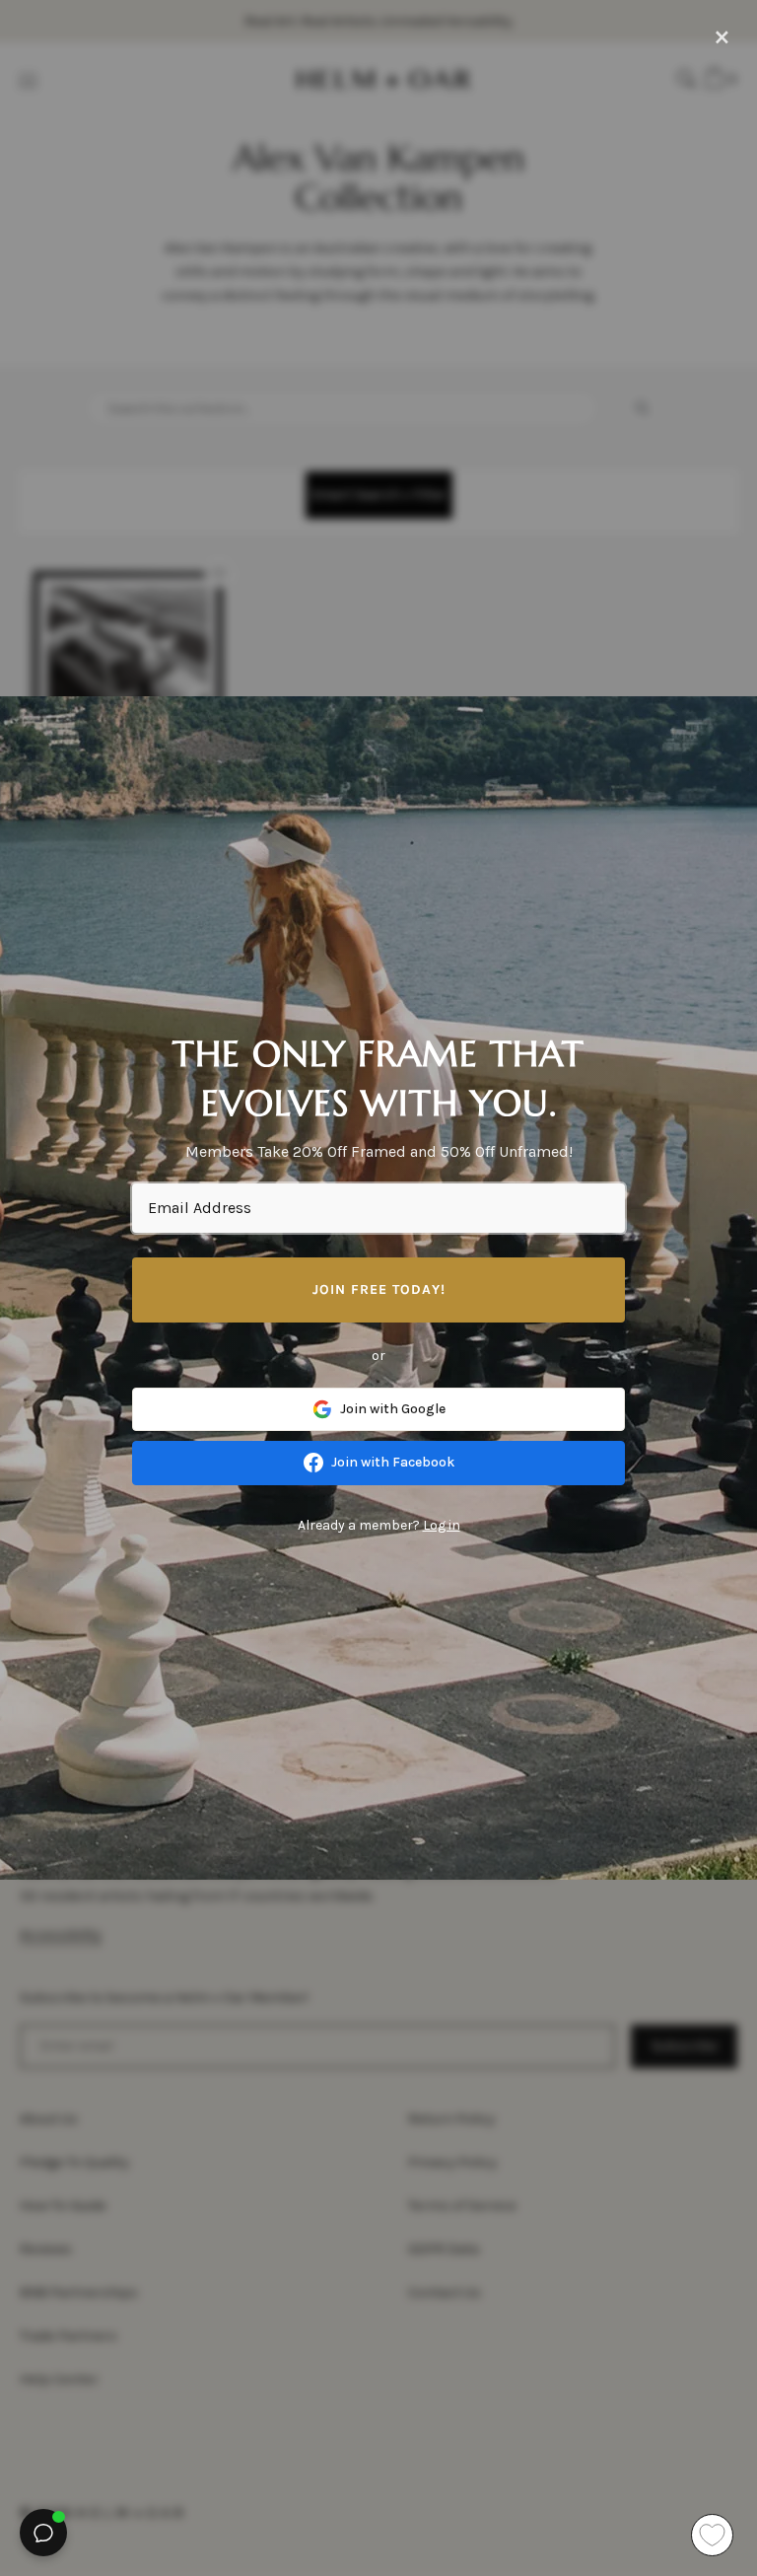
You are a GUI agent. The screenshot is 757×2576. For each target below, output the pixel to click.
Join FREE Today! (379, 1289)
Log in (442, 1525)
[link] (378, 1409)
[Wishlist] (712, 2535)
